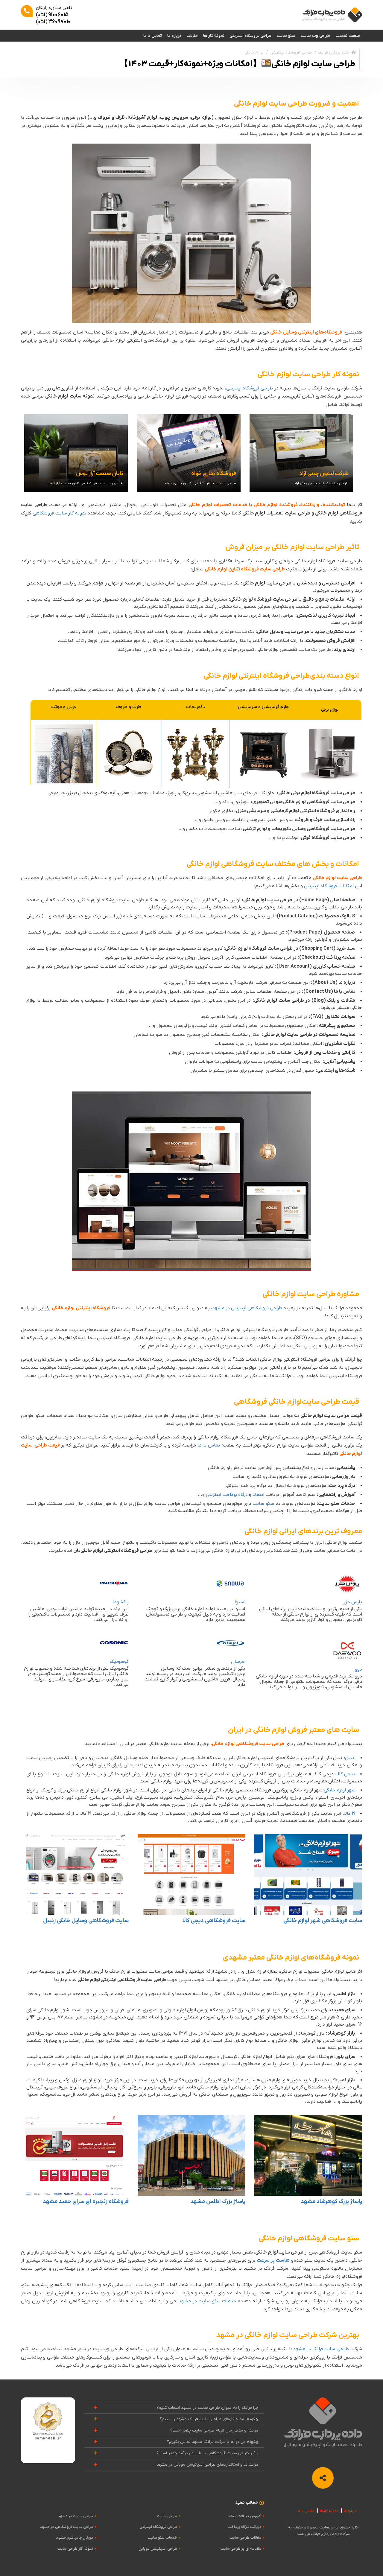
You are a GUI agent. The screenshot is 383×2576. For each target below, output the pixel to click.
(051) (52, 15)
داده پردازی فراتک (333, 52)
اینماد (258, 1495)
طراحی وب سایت (315, 36)
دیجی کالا (346, 1774)
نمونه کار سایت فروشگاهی (59, 513)
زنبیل (350, 1758)
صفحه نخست (348, 36)
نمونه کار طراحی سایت (75, 2549)
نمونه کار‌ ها (214, 36)
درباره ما (174, 36)
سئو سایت (286, 36)
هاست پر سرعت (273, 2260)
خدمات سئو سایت (162, 2538)
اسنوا (240, 1602)
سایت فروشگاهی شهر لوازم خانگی (323, 1921)
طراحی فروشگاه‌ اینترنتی (250, 388)
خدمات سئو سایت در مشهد (207, 2301)
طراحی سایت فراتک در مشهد (321, 2349)
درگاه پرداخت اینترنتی (227, 1495)
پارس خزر (353, 1602)
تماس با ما (153, 36)
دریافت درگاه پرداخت (244, 2527)
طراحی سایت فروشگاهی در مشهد (66, 2527)
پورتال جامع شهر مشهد (75, 2538)
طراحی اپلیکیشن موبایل (158, 2549)
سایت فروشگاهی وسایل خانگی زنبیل (86, 1921)
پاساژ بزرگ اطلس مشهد (218, 2202)
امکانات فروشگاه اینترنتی (329, 886)
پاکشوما (121, 1602)
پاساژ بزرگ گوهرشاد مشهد (331, 2202)
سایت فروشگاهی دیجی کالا (214, 1921)
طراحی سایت (167, 2516)
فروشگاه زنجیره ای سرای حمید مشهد (86, 2202)
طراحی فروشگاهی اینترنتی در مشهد (247, 1308)
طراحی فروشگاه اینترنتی (251, 36)
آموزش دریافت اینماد (244, 2516)
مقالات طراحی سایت (245, 2538)
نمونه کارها (329, 2511)
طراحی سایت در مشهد (75, 2516)
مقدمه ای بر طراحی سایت (241, 2549)
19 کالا (350, 1814)
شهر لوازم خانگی (340, 1790)
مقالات (192, 36)
